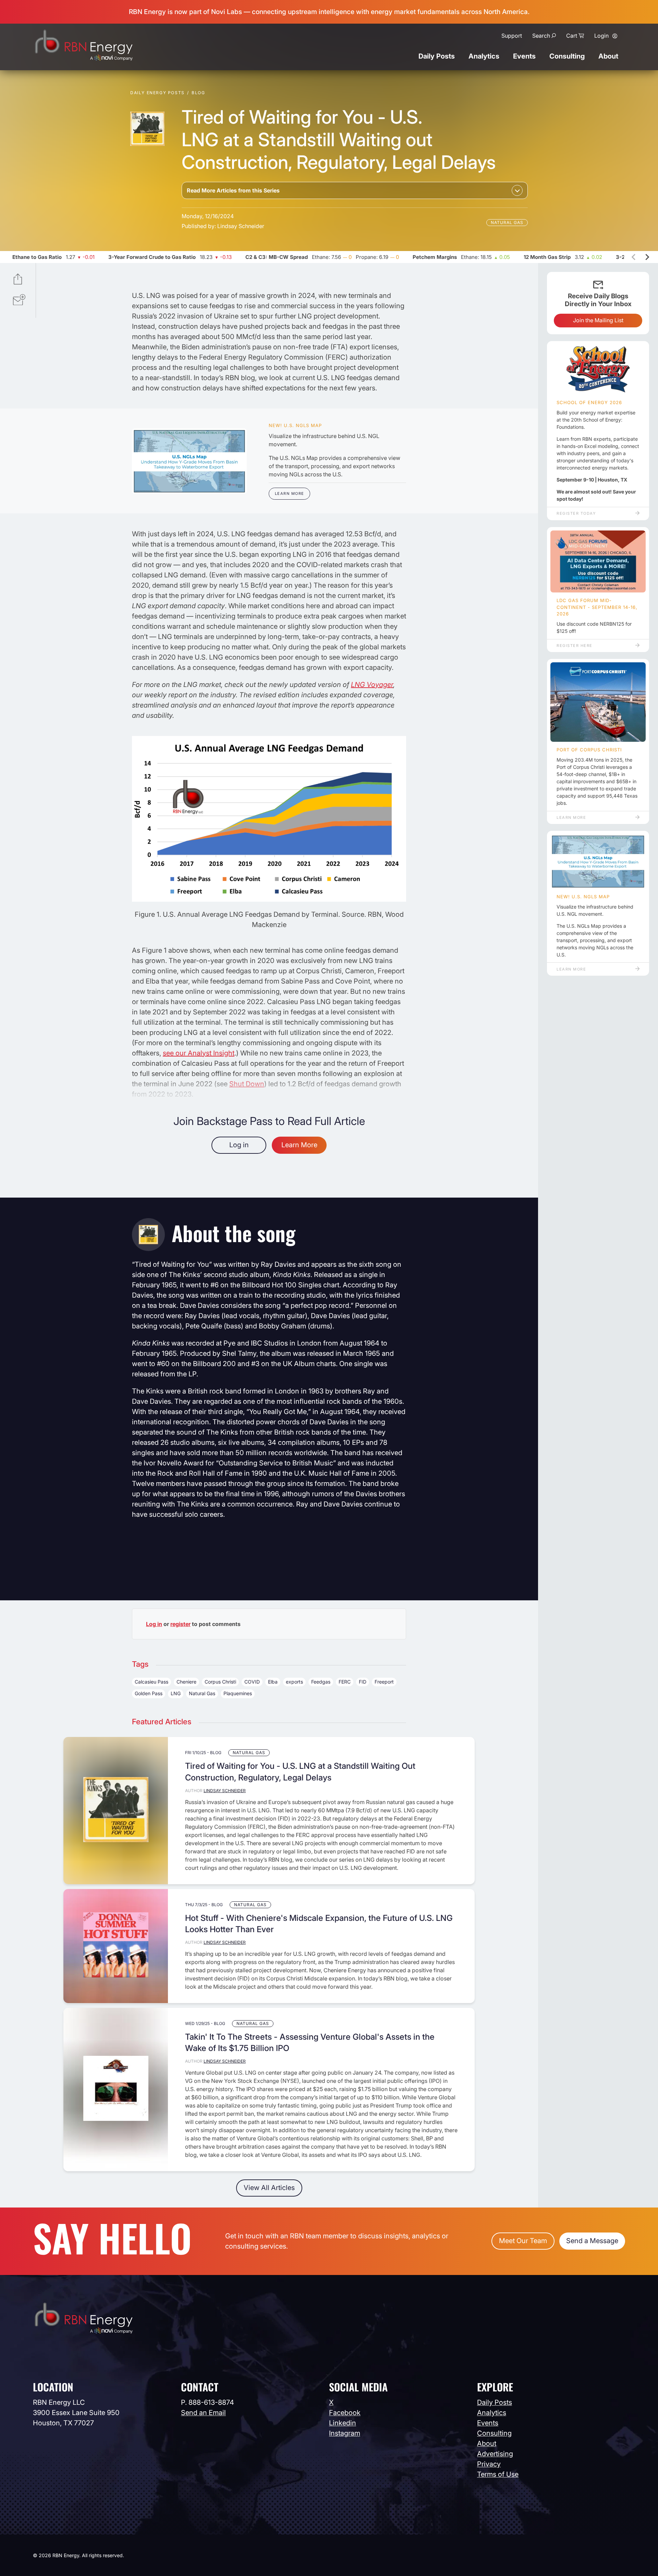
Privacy (489, 2464)
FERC (345, 1682)
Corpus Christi (220, 1682)
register (180, 1624)
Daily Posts (437, 56)
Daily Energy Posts (157, 93)
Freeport (384, 1682)
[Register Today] (598, 370)
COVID (252, 1682)
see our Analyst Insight (199, 1053)
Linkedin (343, 2423)
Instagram (345, 2433)
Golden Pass (149, 1693)
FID (363, 1682)
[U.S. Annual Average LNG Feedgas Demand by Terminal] (269, 900)
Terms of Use (498, 2474)
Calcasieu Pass (151, 1682)
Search (541, 36)
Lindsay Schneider (241, 226)
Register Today (576, 513)
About (608, 56)
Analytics (484, 56)
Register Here (575, 646)
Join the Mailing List (598, 320)
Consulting (567, 56)
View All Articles (269, 2188)
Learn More (290, 493)
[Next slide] (647, 257)
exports (294, 1682)
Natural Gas (507, 222)
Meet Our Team (523, 2241)
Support (512, 36)
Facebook (345, 2413)
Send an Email (203, 2413)
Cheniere (186, 1682)
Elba (273, 1682)
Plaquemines (238, 1693)
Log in (239, 1145)
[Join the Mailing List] (19, 301)
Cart (572, 36)
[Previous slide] (634, 257)
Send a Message (592, 2241)
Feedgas (321, 1682)
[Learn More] (189, 461)
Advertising (495, 2454)
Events (524, 56)
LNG (176, 1693)
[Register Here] (598, 562)
